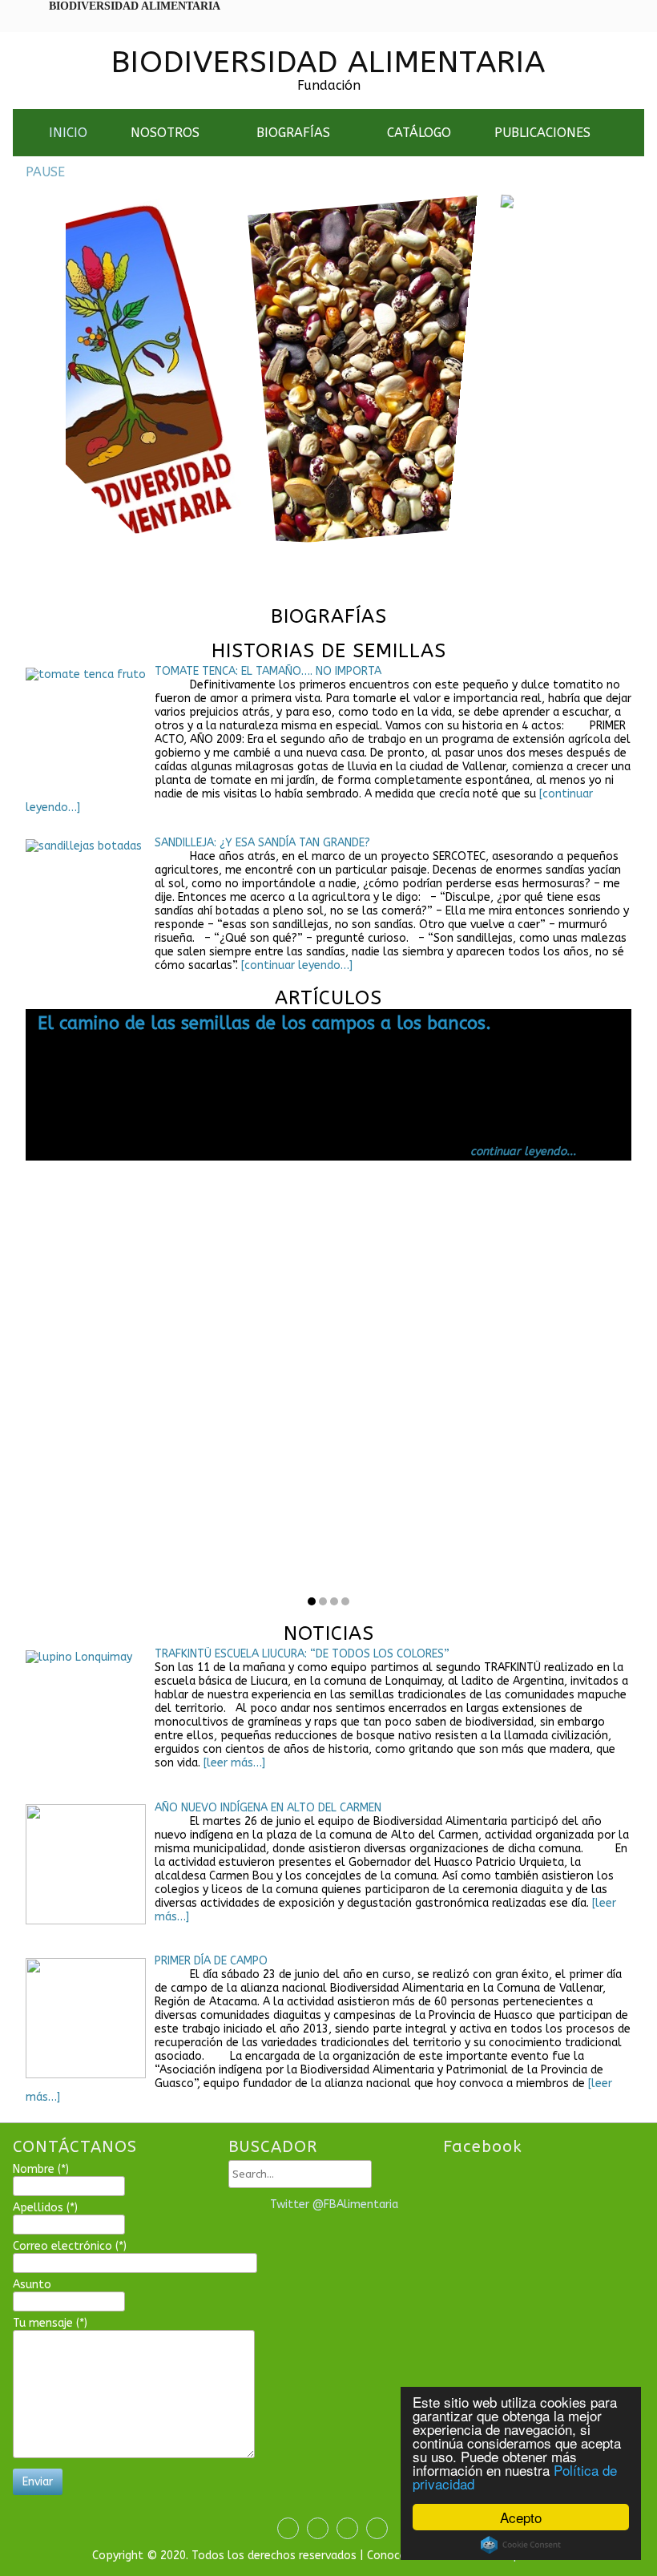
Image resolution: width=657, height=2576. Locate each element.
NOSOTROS (165, 133)
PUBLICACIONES (542, 133)
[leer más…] (233, 1763)
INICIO (68, 133)
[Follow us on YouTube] (373, 2528)
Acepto (521, 2517)
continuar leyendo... (523, 1151)
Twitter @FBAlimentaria (334, 2205)
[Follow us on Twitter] (314, 2528)
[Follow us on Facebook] (284, 2528)
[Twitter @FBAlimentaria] (245, 2205)
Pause (45, 172)
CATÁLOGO (419, 133)
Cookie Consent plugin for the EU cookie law (521, 2545)
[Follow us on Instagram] (343, 2528)
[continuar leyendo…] (295, 965)
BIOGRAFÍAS (293, 133)
